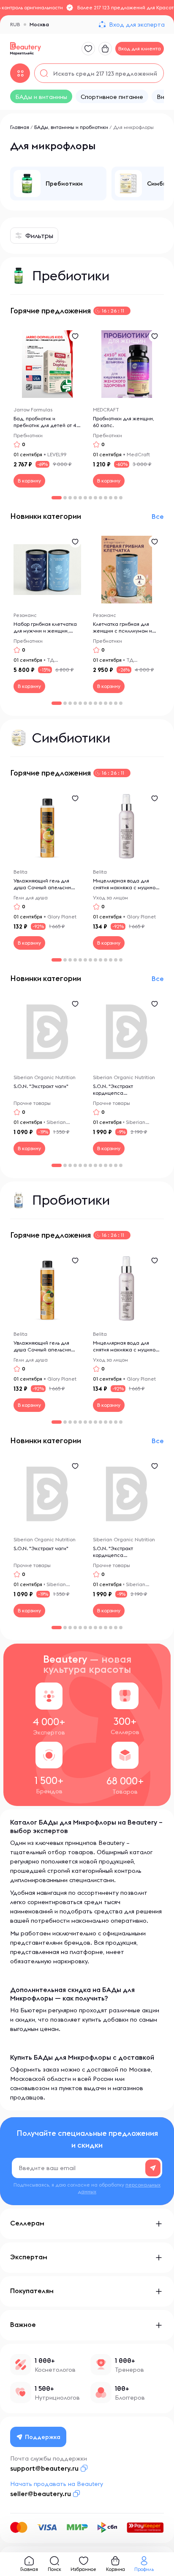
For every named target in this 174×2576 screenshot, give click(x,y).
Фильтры (39, 236)
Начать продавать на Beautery (57, 2484)
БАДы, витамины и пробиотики (71, 127)
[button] (65, 498)
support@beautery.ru (44, 2468)
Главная (20, 127)
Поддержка (43, 2437)
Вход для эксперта (137, 25)
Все (158, 516)
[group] (58, 184)
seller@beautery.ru (41, 2494)
